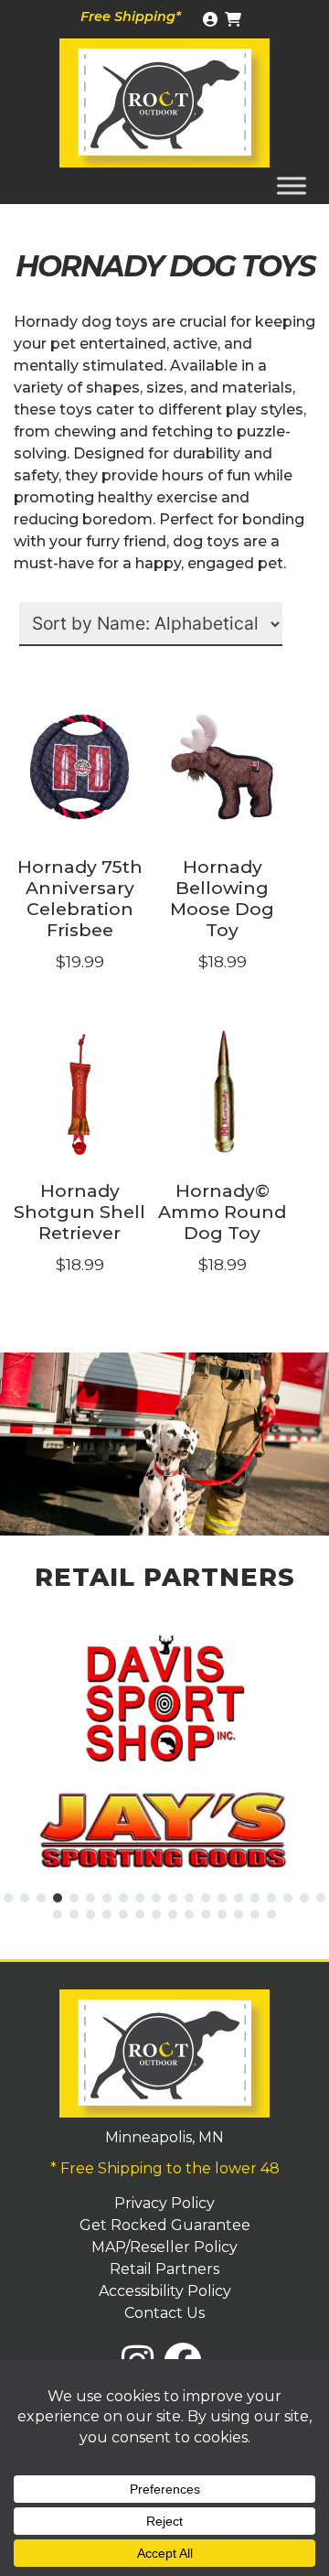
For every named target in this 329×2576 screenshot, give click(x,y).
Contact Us (164, 2313)
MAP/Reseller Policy (164, 2247)
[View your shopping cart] (235, 20)
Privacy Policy (164, 2203)
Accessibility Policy (165, 2291)
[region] (164, 1444)
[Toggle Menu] (292, 185)
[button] (8, 1898)
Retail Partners (164, 2269)
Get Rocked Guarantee (165, 2225)
